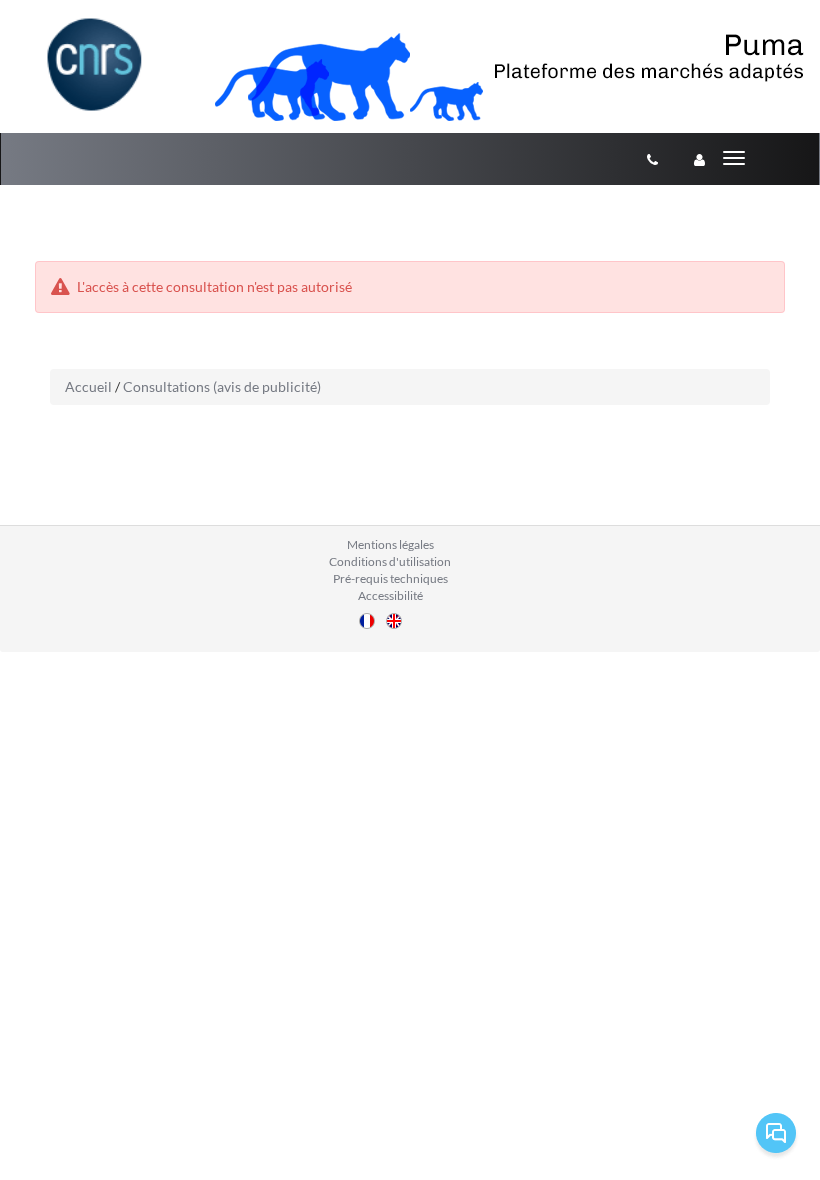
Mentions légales (390, 544)
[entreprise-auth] (699, 159)
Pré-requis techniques (390, 578)
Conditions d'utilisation (390, 561)
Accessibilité (390, 595)
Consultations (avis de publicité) (222, 386)
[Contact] (652, 159)
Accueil (88, 386)
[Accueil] (95, 64)
